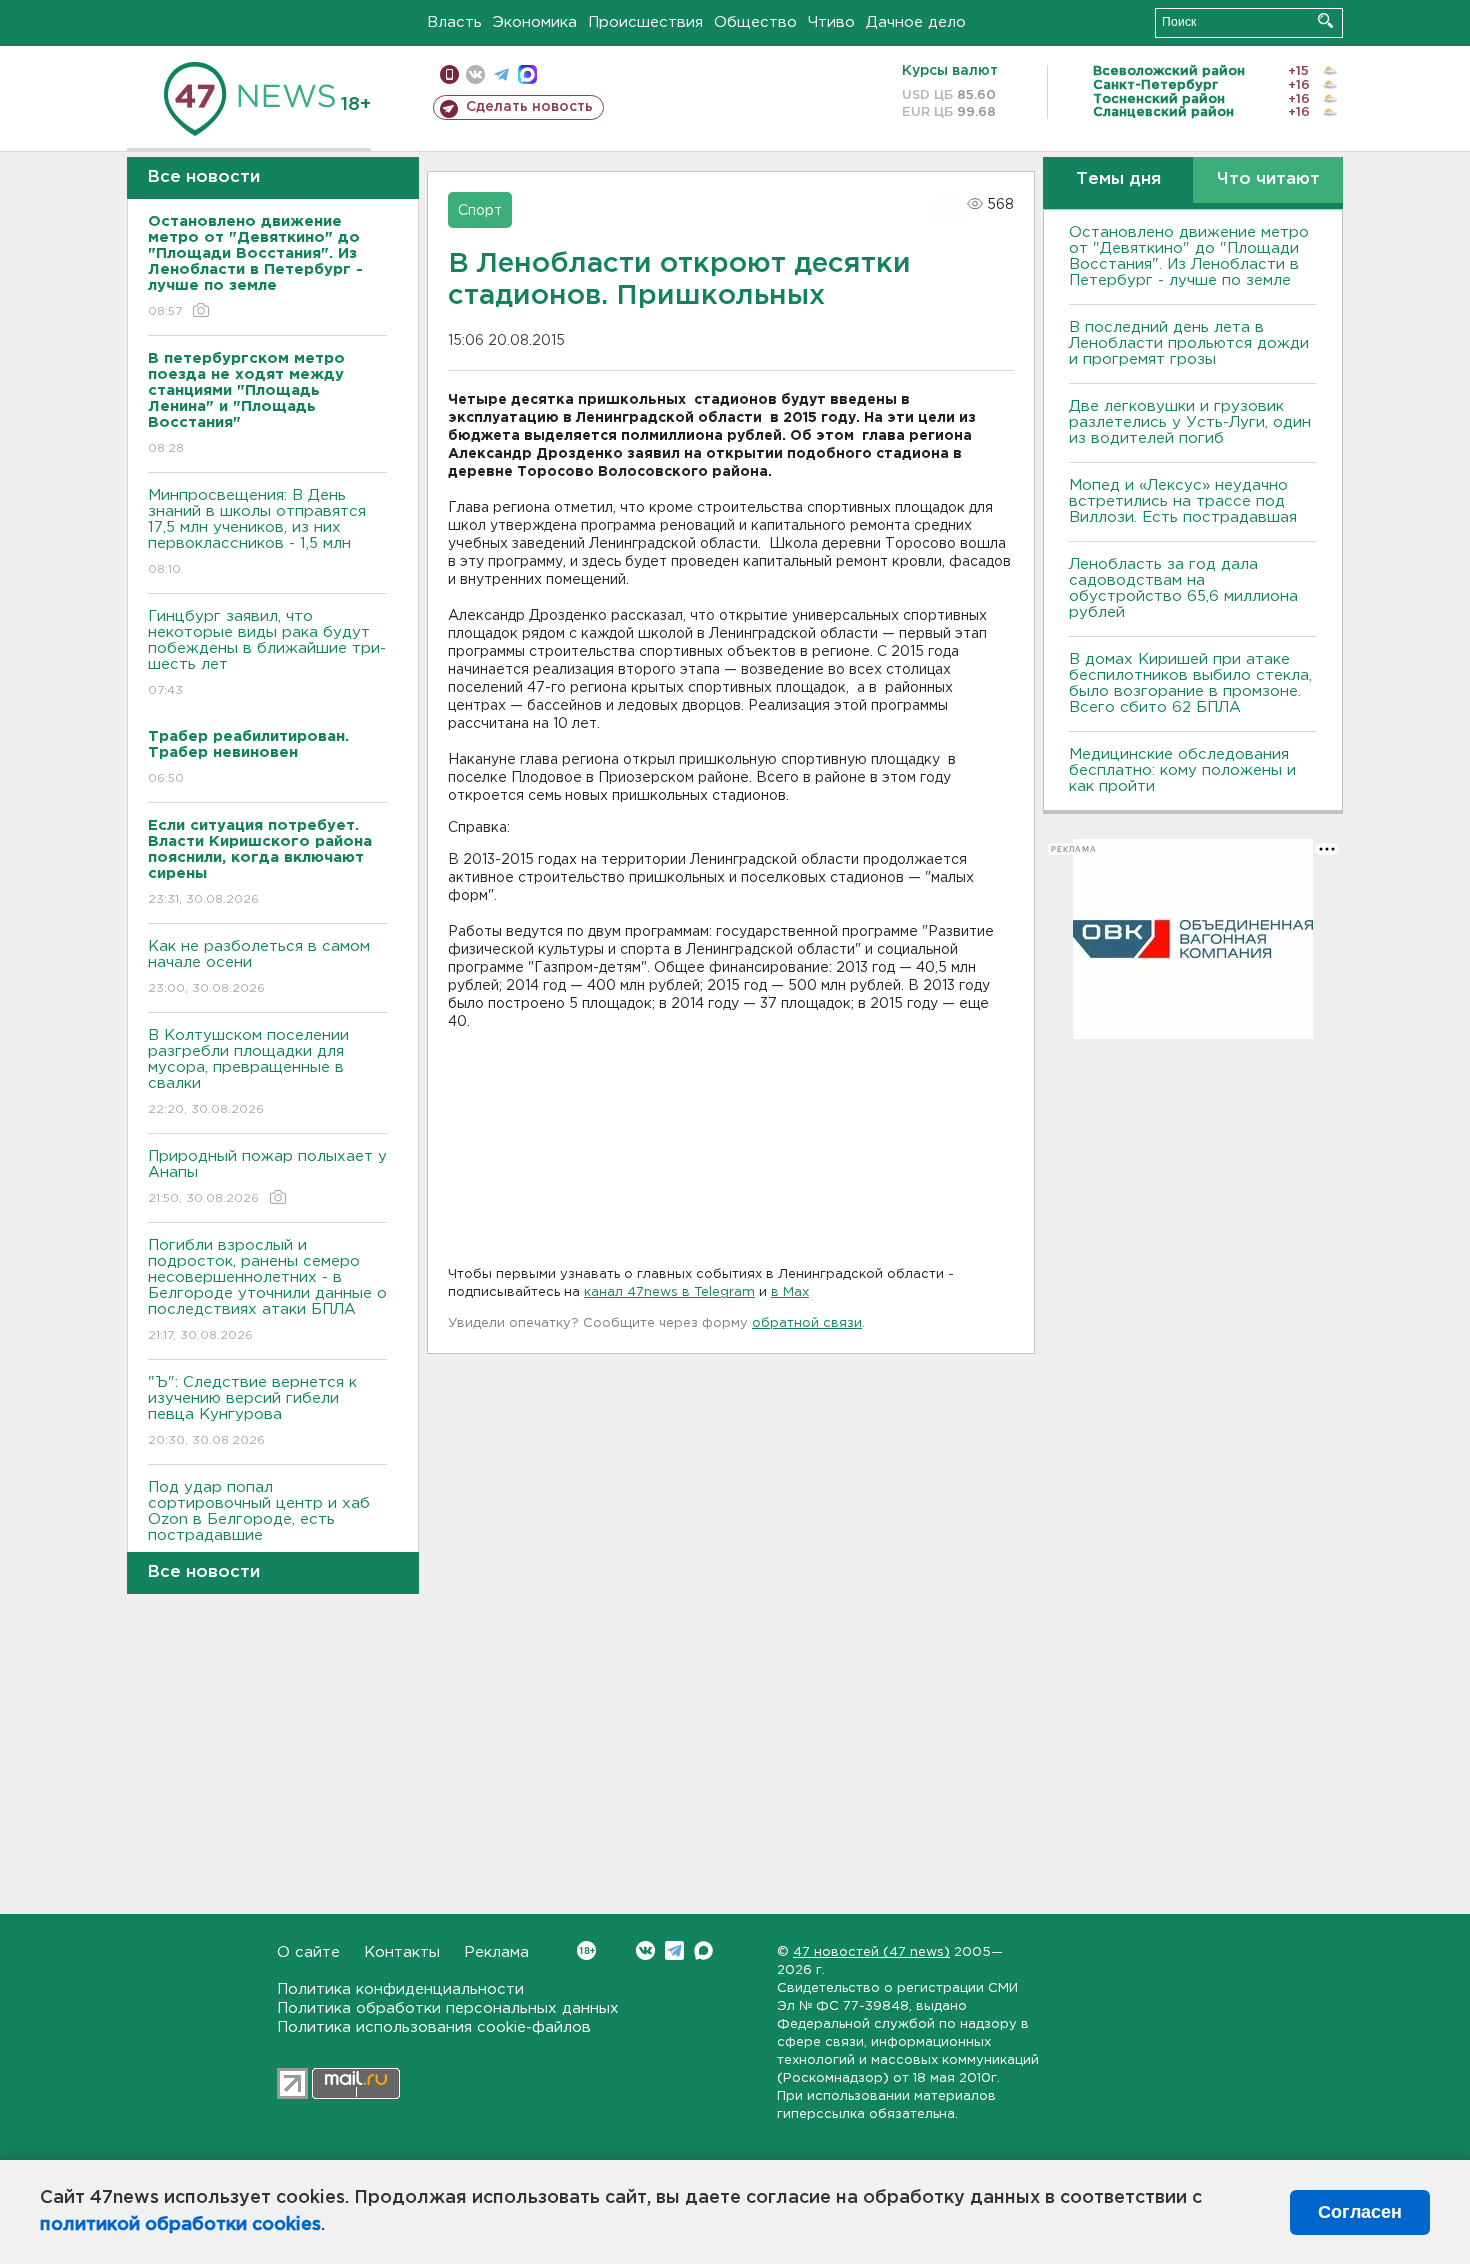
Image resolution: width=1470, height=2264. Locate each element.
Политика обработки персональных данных (448, 2008)
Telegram (674, 1950)
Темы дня (1118, 179)
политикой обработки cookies (180, 2225)
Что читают (1268, 179)
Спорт (480, 211)
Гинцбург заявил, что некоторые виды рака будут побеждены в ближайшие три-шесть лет (267, 653)
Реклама (496, 1952)
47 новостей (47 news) (871, 1952)
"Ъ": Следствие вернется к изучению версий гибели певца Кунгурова (252, 1411)
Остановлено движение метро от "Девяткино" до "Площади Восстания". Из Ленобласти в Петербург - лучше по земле (1189, 256)
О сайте (308, 1952)
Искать (1325, 20)
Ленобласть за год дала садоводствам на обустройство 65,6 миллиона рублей (1183, 588)
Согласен (1360, 2212)
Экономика (535, 22)
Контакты (402, 1952)
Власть (454, 22)
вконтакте (475, 74)
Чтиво (831, 22)
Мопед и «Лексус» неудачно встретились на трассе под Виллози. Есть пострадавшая (1183, 501)
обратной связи (807, 1323)
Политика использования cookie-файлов (434, 2027)
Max (703, 1950)
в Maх (790, 1292)
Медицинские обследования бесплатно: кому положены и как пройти (1182, 770)
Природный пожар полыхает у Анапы (267, 1177)
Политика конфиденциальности (400, 1989)
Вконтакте (645, 1950)
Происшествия (645, 22)
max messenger (527, 74)
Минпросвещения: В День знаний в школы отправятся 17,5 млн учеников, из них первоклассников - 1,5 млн (257, 532)
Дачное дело (916, 22)
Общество (755, 22)
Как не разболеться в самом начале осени (259, 967)
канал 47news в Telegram (669, 1292)
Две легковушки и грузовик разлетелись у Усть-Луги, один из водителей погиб (1190, 422)
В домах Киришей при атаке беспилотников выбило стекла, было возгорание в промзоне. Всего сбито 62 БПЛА (1190, 683)
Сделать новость (529, 107)
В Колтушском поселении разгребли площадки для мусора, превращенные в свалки (248, 1072)
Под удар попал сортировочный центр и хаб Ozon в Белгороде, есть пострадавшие (259, 1524)
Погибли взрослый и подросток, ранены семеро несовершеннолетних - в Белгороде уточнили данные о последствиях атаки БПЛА (267, 1290)
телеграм (501, 74)
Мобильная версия (449, 74)
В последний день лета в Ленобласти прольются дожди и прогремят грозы (1189, 343)
